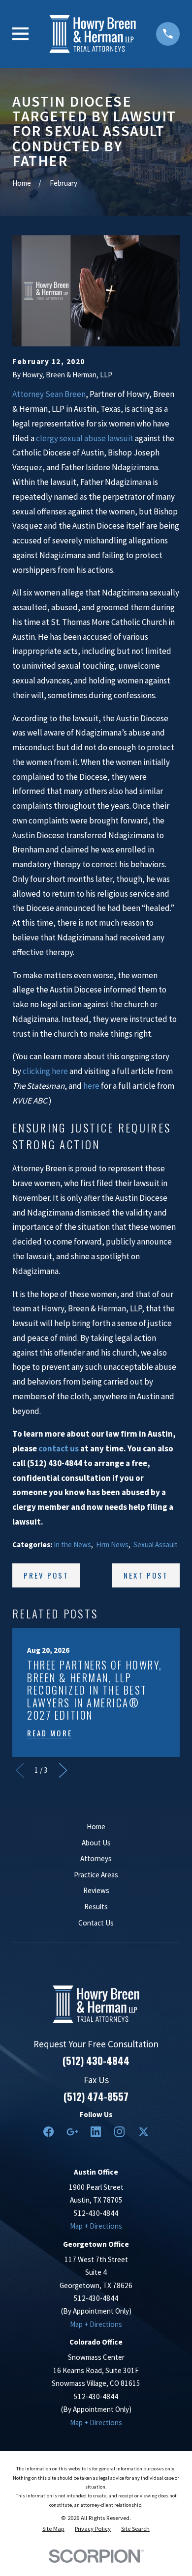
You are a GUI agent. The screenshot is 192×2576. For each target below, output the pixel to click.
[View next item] (63, 1770)
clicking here (45, 1071)
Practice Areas (96, 1875)
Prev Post (46, 1575)
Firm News (112, 1544)
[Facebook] (48, 2132)
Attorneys (96, 1858)
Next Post (146, 1575)
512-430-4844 (96, 2213)
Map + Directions (96, 2226)
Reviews (96, 1890)
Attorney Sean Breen (49, 394)
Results (96, 1907)
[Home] (93, 34)
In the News (72, 1544)
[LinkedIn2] (96, 2132)
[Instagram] (119, 2132)
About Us (96, 1843)
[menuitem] (53, 2529)
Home (96, 1826)
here (91, 1086)
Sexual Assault (156, 1544)
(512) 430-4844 (96, 2061)
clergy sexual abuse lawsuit (85, 438)
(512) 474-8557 (96, 2096)
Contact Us (96, 1923)
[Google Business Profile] (72, 2132)
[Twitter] (144, 2132)
